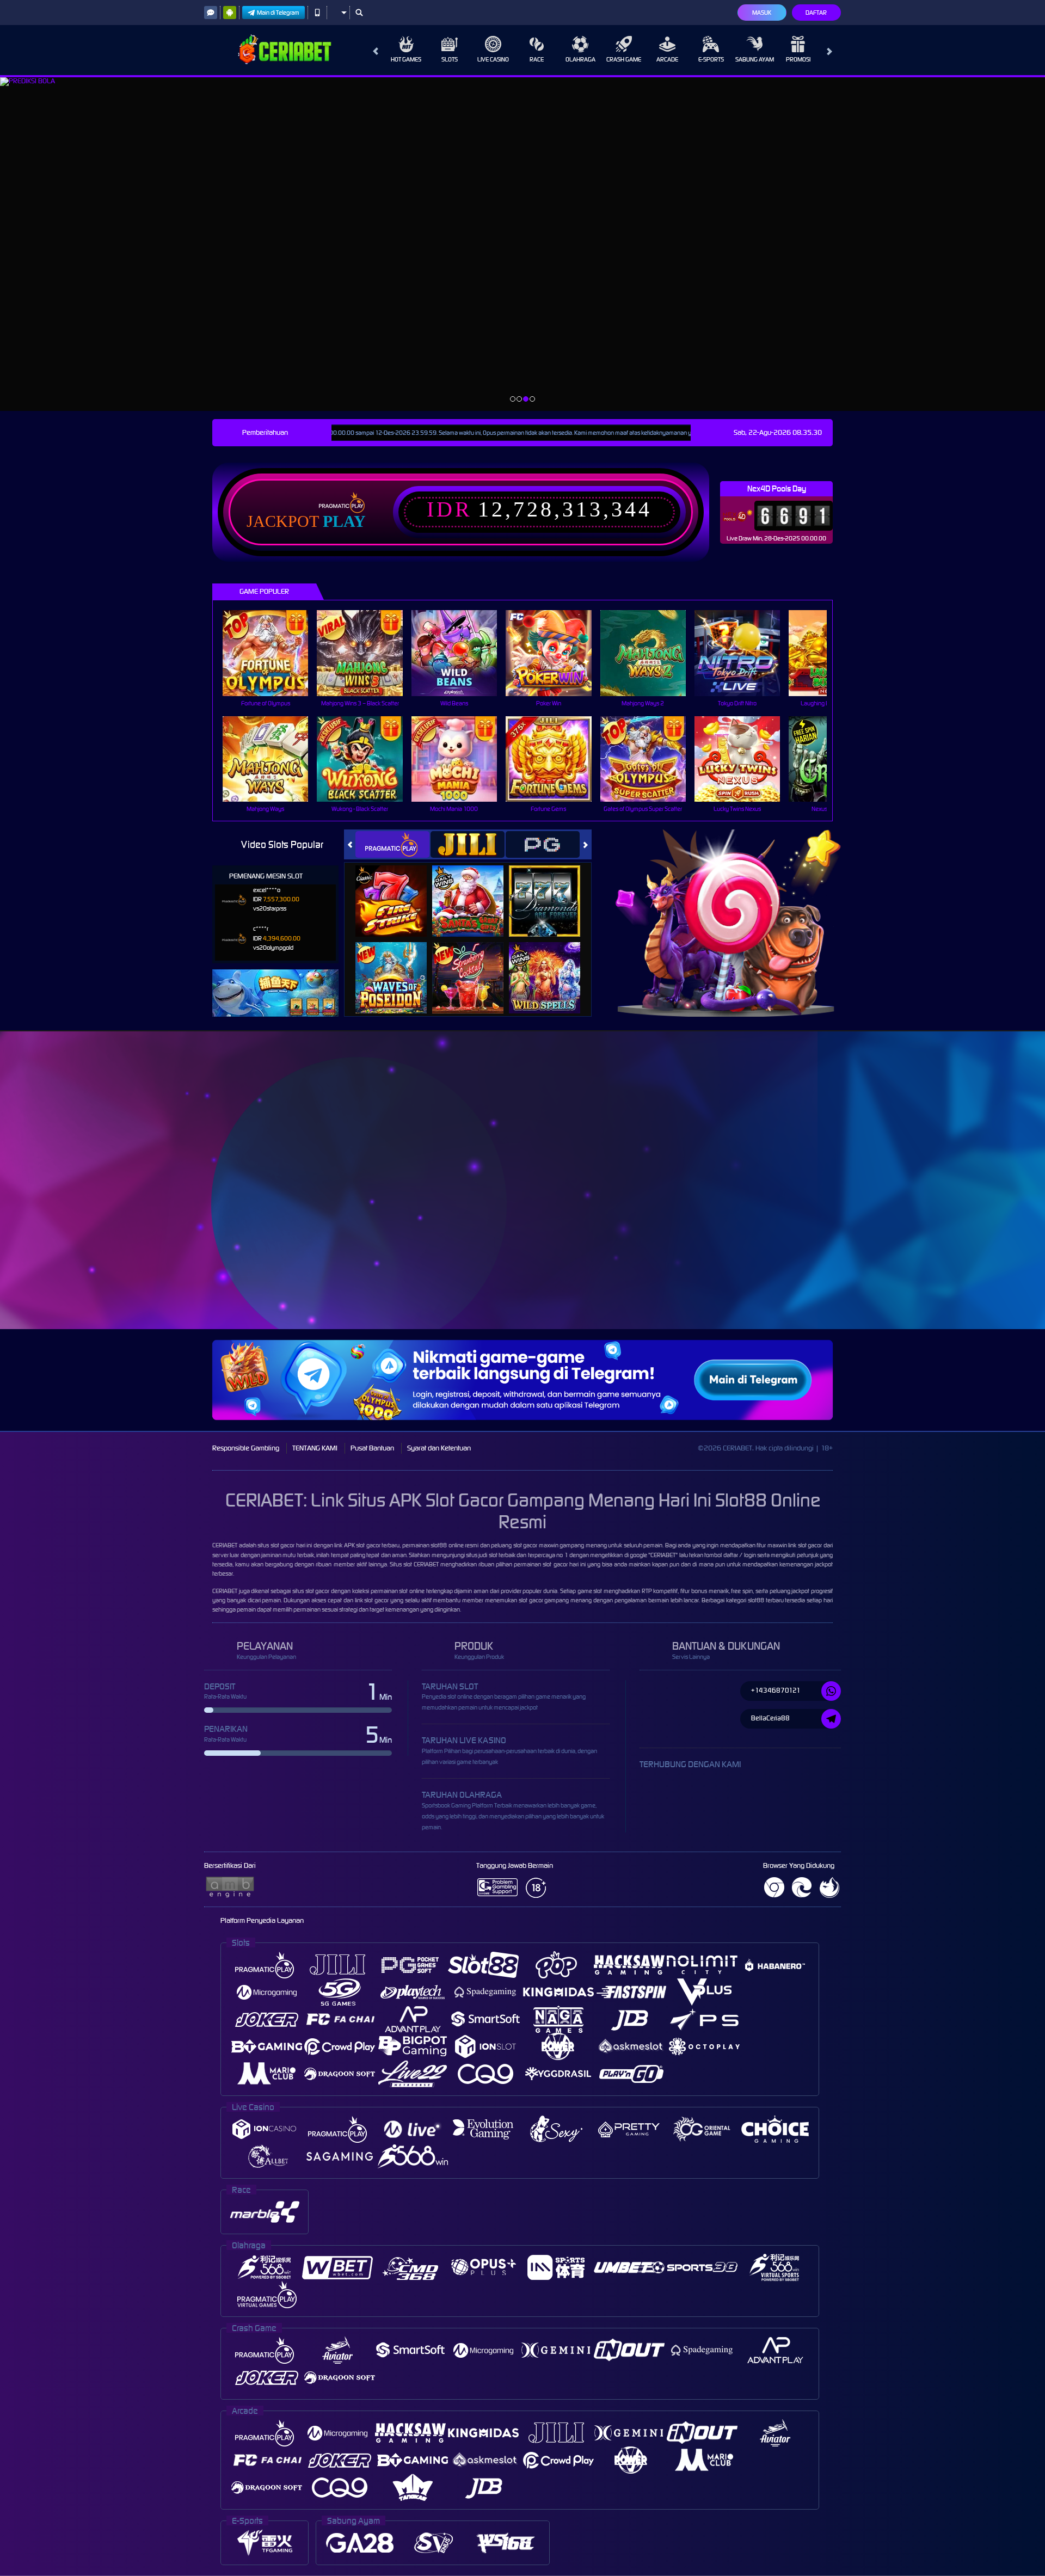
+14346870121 (776, 1690)
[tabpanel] (522, 244)
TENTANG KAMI (315, 1448)
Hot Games (406, 59)
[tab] (392, 844)
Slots (450, 59)
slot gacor (810, 1545)
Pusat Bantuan (372, 1448)
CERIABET (225, 1545)
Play (344, 521)
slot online (412, 1591)
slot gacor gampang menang (555, 1600)
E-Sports (711, 59)
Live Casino (493, 59)
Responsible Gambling (246, 1448)
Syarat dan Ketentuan (439, 1448)
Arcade (667, 59)
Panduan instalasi (949, 1200)
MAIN (272, 653)
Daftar (816, 13)
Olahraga (580, 59)
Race (537, 59)
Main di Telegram (278, 13)
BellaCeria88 (770, 1718)
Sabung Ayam (755, 59)
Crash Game (624, 59)
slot (408, 1564)
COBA (398, 890)
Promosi (798, 59)
